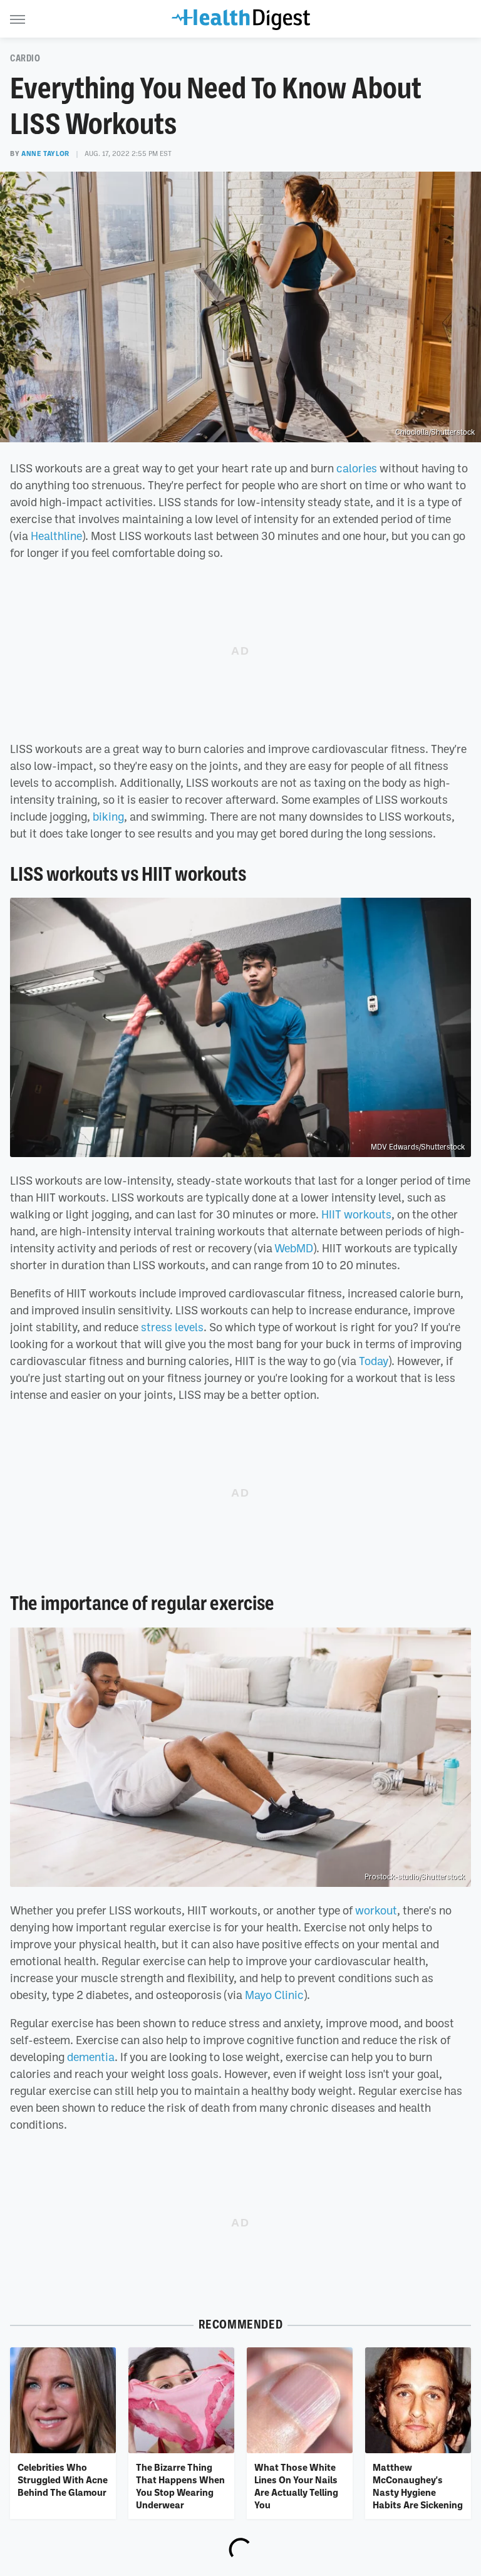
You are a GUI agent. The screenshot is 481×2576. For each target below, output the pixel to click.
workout (376, 1910)
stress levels (172, 1327)
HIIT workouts (356, 1214)
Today (374, 1361)
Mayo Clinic (274, 1995)
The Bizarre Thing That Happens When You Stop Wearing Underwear (180, 2486)
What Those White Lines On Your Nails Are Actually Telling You (296, 2486)
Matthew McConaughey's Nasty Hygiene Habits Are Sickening (418, 2486)
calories (357, 468)
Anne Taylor (45, 153)
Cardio (25, 58)
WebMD (294, 1248)
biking (108, 816)
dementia (91, 2057)
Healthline (56, 536)
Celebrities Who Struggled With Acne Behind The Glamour (63, 2480)
